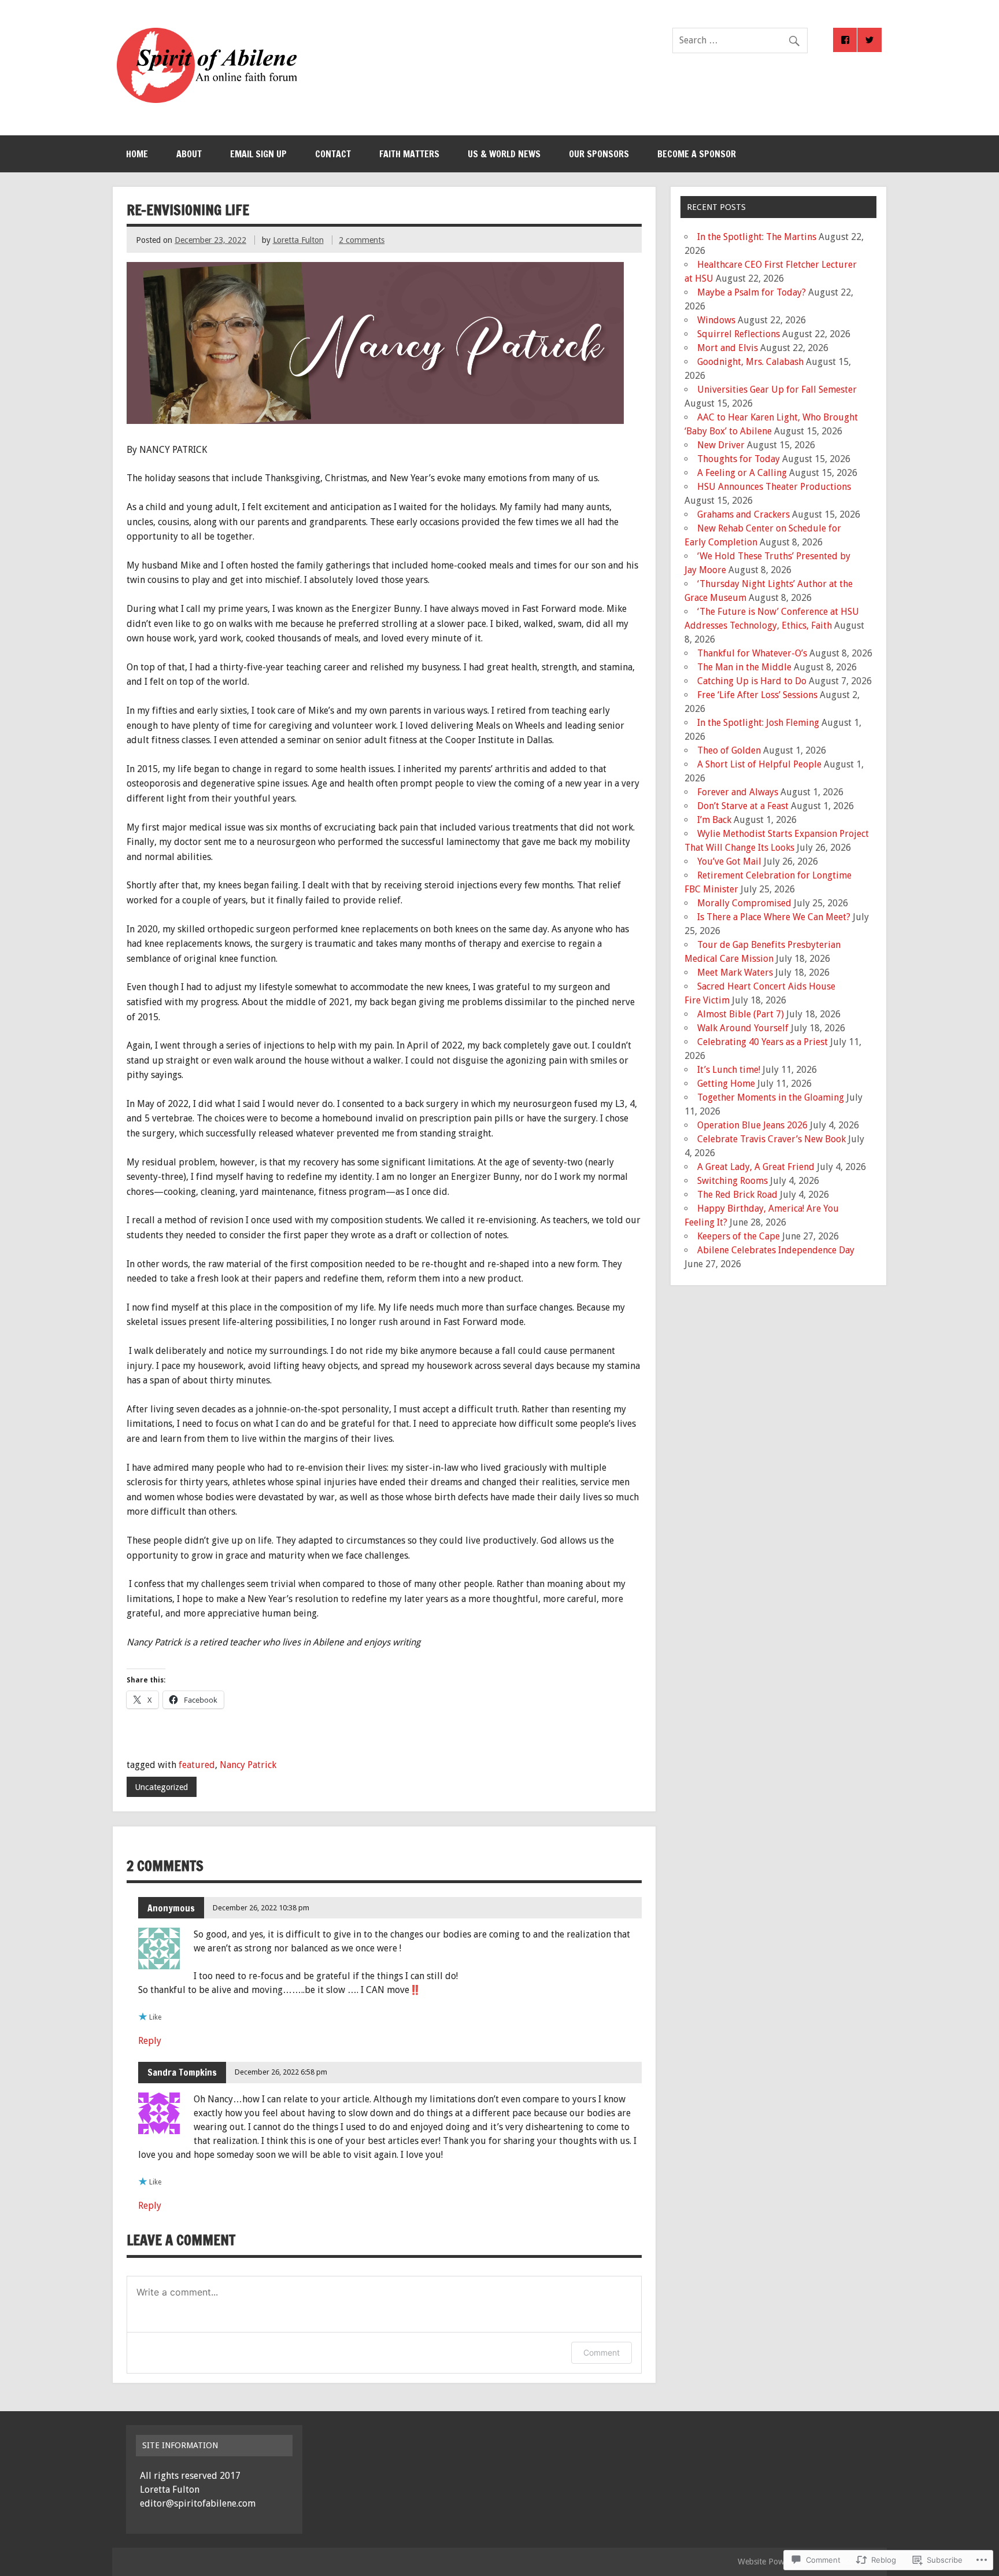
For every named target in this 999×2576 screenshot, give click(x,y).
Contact (333, 154)
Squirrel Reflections (739, 334)
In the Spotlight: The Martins (757, 237)
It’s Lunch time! (729, 1070)
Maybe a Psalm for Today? (752, 292)
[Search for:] (740, 40)
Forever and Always (738, 792)
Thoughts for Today (739, 459)
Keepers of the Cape (739, 1236)
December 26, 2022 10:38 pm (261, 1908)
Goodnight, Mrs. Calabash (750, 362)
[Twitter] (869, 40)
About (189, 154)
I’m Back (714, 820)
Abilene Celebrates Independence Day (776, 1250)
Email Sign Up (258, 154)
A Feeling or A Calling (742, 473)
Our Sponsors (599, 154)
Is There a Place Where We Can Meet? (774, 917)
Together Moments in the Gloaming (771, 1097)
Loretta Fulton (298, 240)
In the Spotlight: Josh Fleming (758, 723)
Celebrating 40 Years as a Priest (763, 1042)
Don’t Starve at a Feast (743, 806)
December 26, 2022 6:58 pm (281, 2072)
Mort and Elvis (728, 348)
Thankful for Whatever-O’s (752, 653)
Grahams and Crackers (743, 514)
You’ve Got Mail (729, 861)
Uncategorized (161, 1787)
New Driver (721, 445)
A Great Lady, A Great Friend (756, 1167)
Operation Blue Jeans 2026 (752, 1125)
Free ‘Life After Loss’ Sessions (757, 695)
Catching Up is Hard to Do (752, 681)
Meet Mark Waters (735, 973)
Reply (150, 2041)
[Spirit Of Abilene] (207, 100)
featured (197, 1765)
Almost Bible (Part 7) (741, 1014)
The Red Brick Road (737, 1195)
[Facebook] (845, 40)
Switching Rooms (732, 1181)
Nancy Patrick (248, 1765)
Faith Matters (409, 154)
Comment (602, 2352)
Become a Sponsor (697, 154)
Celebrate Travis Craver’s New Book (772, 1139)
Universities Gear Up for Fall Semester (777, 390)
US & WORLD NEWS (504, 154)
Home (137, 154)
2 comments (362, 240)
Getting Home (726, 1084)
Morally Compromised (744, 903)
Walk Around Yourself (743, 1028)
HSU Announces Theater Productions (774, 487)
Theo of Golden (729, 750)
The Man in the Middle (744, 667)
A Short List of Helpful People (759, 764)
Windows (716, 320)
